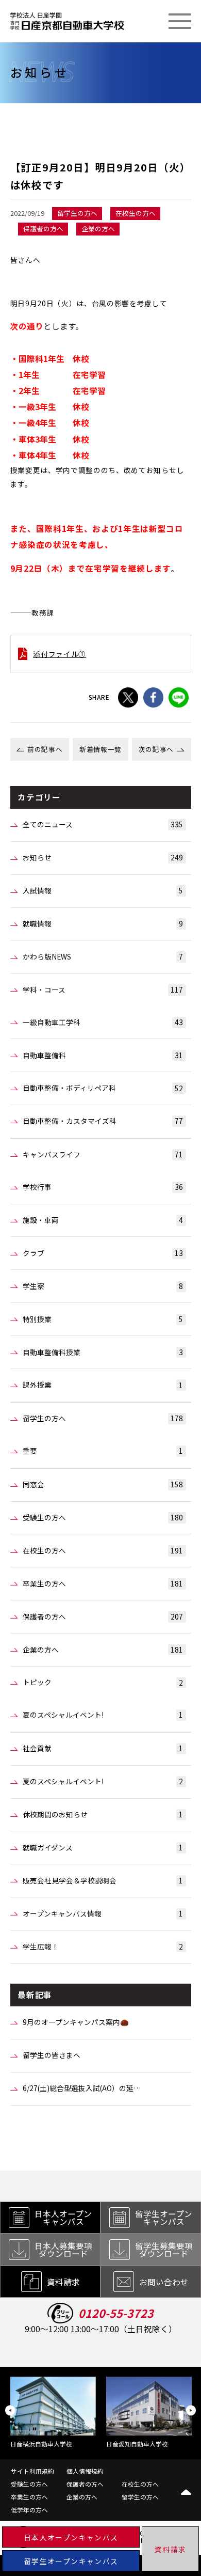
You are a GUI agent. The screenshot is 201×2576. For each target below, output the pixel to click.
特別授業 (103, 1319)
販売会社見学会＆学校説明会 (103, 1880)
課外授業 (103, 1385)
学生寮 (103, 1286)
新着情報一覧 (100, 749)
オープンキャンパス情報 (103, 1913)
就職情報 (103, 923)
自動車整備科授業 (103, 1352)
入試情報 (103, 890)
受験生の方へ (103, 1517)
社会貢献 (103, 1748)
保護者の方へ (103, 1616)
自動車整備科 (103, 1055)
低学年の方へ (29, 2510)
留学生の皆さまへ (52, 2055)
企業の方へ (103, 1650)
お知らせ (103, 857)
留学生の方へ (103, 1418)
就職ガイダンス (103, 1847)
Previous (10, 2410)
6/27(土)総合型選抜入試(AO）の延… (82, 2088)
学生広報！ (103, 1946)
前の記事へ (45, 749)
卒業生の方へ (103, 1583)
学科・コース (103, 989)
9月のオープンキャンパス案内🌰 (76, 2022)
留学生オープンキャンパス (71, 2561)
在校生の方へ (103, 1550)
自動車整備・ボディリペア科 (103, 1088)
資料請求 (170, 2549)
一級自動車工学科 (103, 1022)
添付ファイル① (60, 654)
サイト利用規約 (32, 2471)
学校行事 (103, 1187)
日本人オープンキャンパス (71, 2537)
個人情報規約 (85, 2471)
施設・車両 (103, 1220)
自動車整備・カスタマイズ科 (103, 1121)
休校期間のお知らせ (103, 1814)
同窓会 (103, 1484)
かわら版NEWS (103, 956)
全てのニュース (103, 824)
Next (191, 2410)
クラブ (103, 1253)
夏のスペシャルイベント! (103, 1715)
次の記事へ (156, 749)
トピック (103, 1682)
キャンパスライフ (103, 1154)
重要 (103, 1451)
